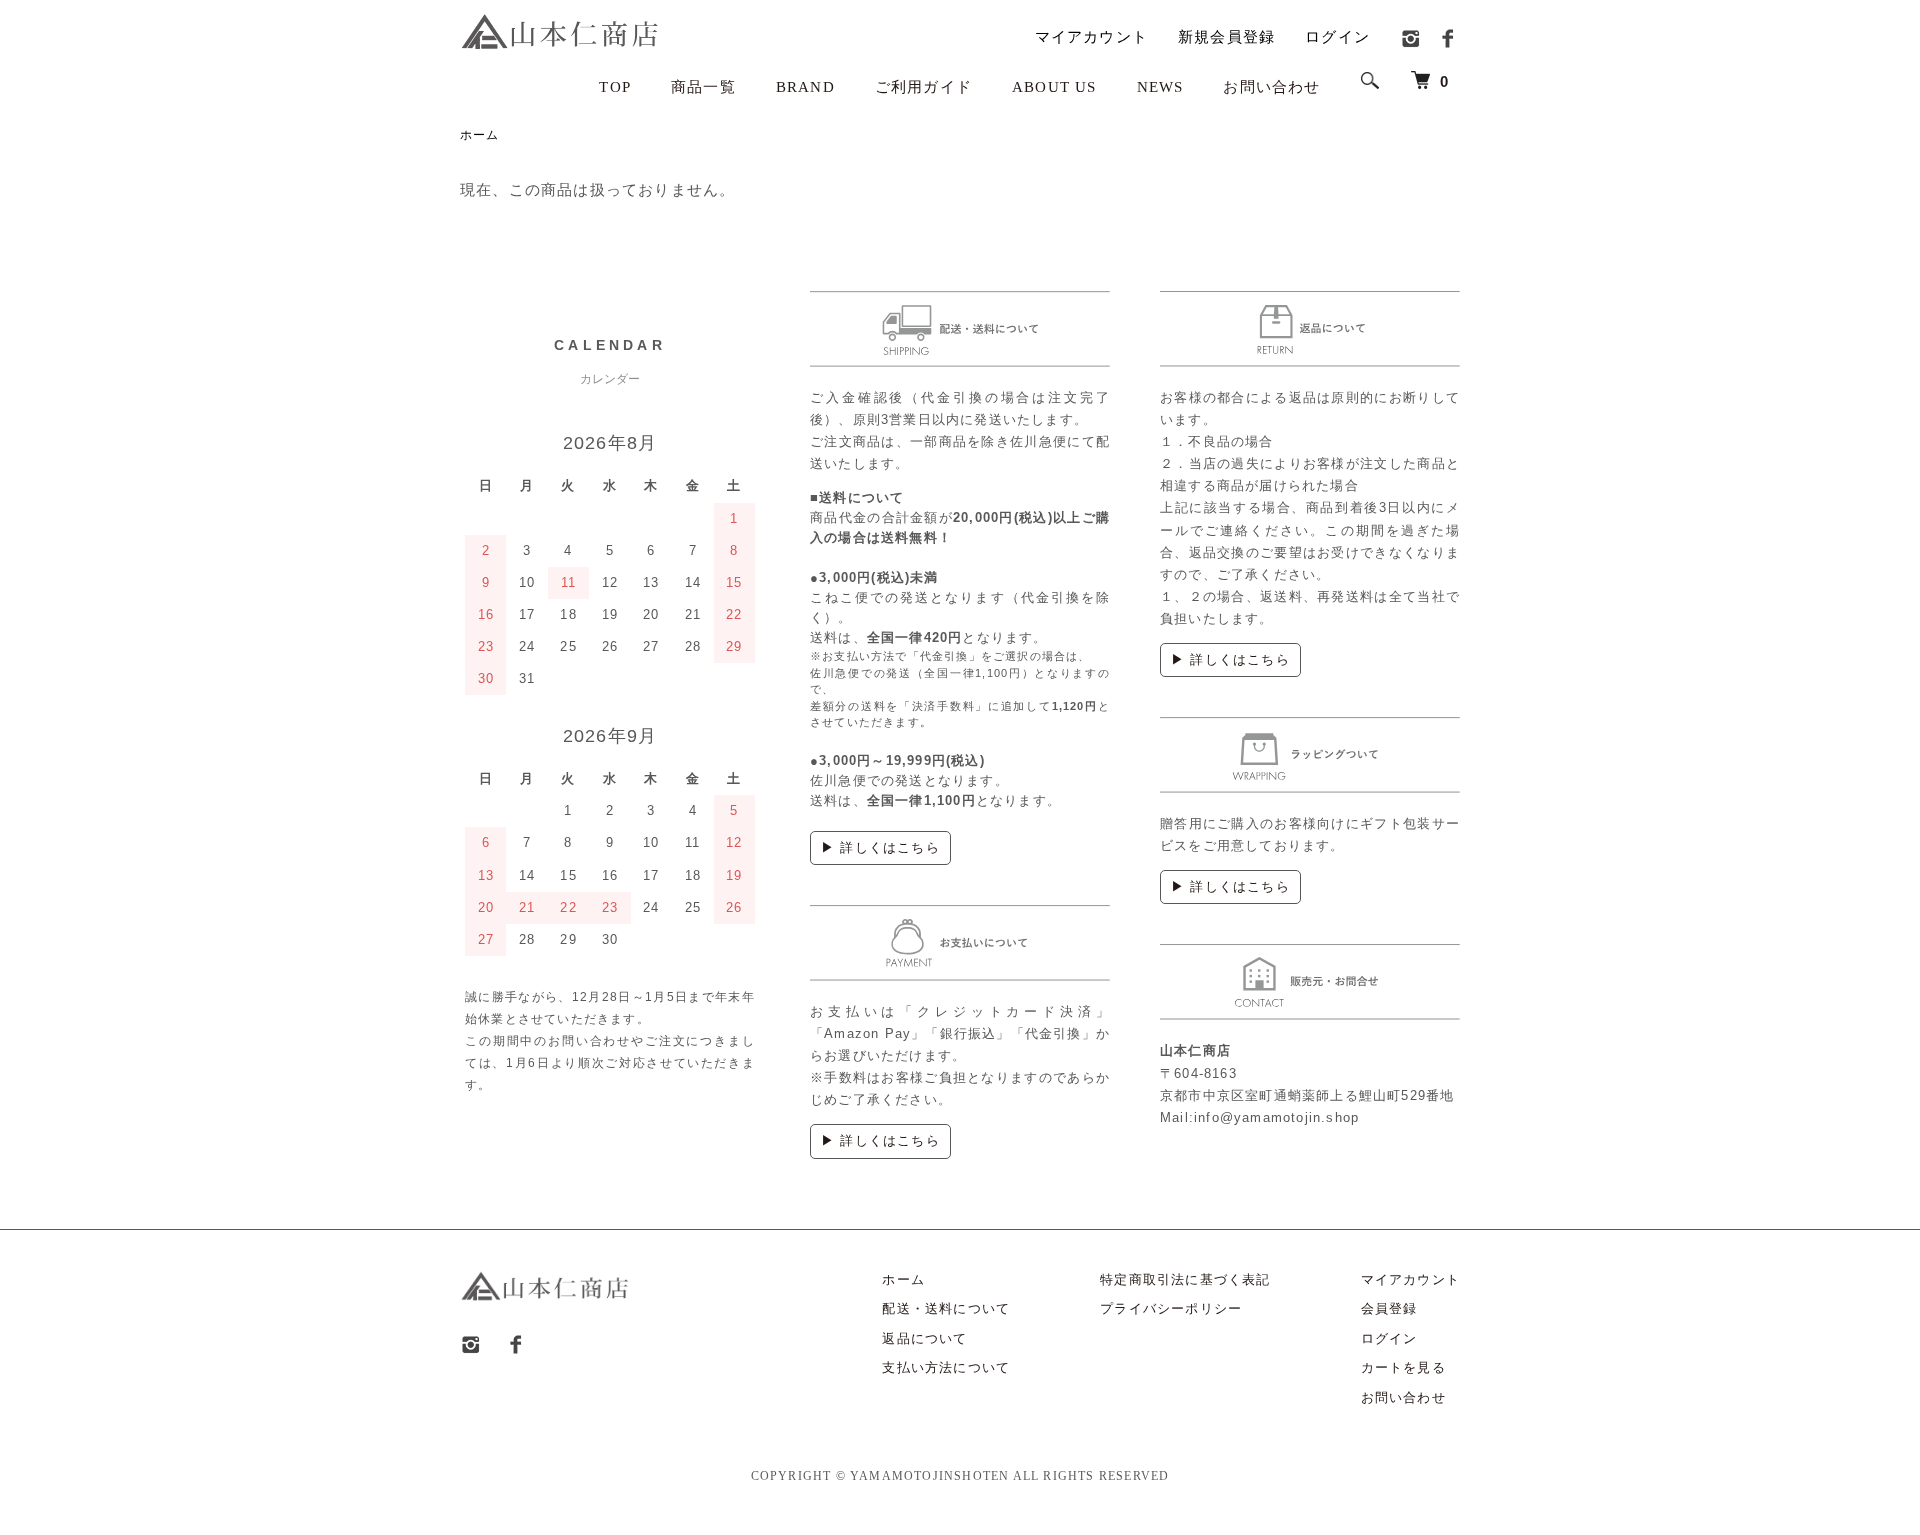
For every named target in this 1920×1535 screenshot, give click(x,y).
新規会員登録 (1226, 36)
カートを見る (1403, 1367)
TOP (615, 87)
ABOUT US (1054, 87)
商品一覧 (703, 87)
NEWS (1160, 87)
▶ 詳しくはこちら (880, 847)
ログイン (1337, 36)
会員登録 (1389, 1308)
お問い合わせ (1271, 87)
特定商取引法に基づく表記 (1185, 1279)
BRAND (805, 87)
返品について (924, 1338)
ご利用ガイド (923, 87)
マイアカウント (1091, 36)
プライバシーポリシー (1171, 1308)
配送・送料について (946, 1308)
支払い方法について (946, 1367)
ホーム (480, 135)
